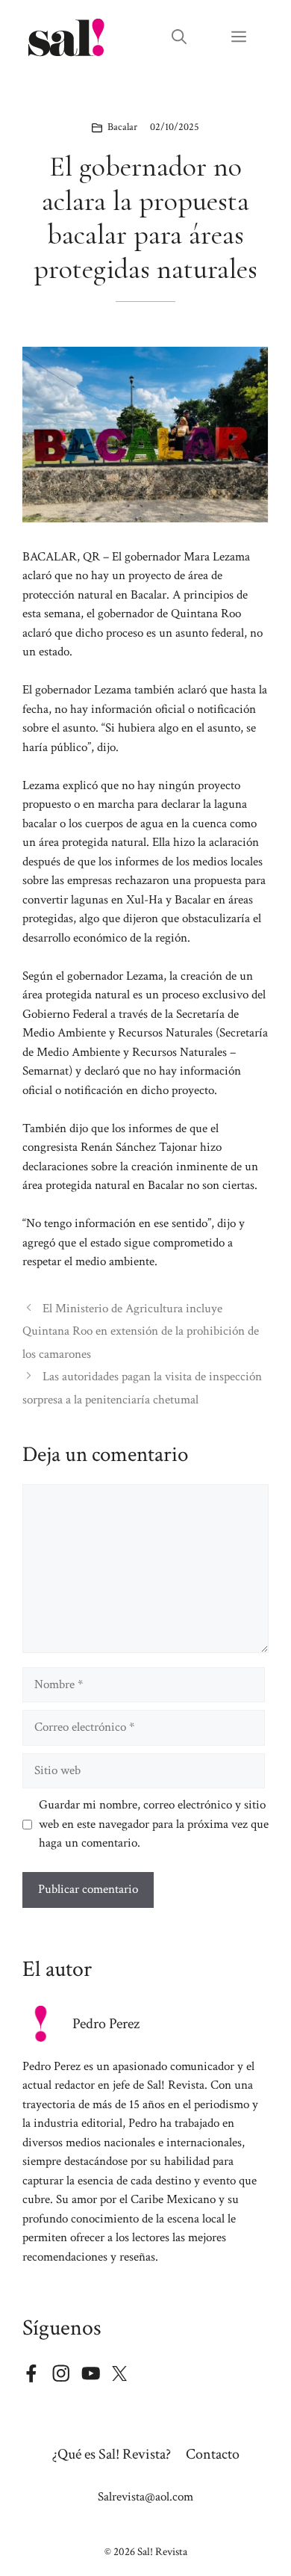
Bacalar (122, 127)
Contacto (213, 2454)
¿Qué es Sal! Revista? (112, 2454)
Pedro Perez (106, 2024)
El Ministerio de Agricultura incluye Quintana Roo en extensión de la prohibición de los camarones (141, 1331)
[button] (179, 37)
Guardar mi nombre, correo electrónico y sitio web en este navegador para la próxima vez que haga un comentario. (154, 1824)
